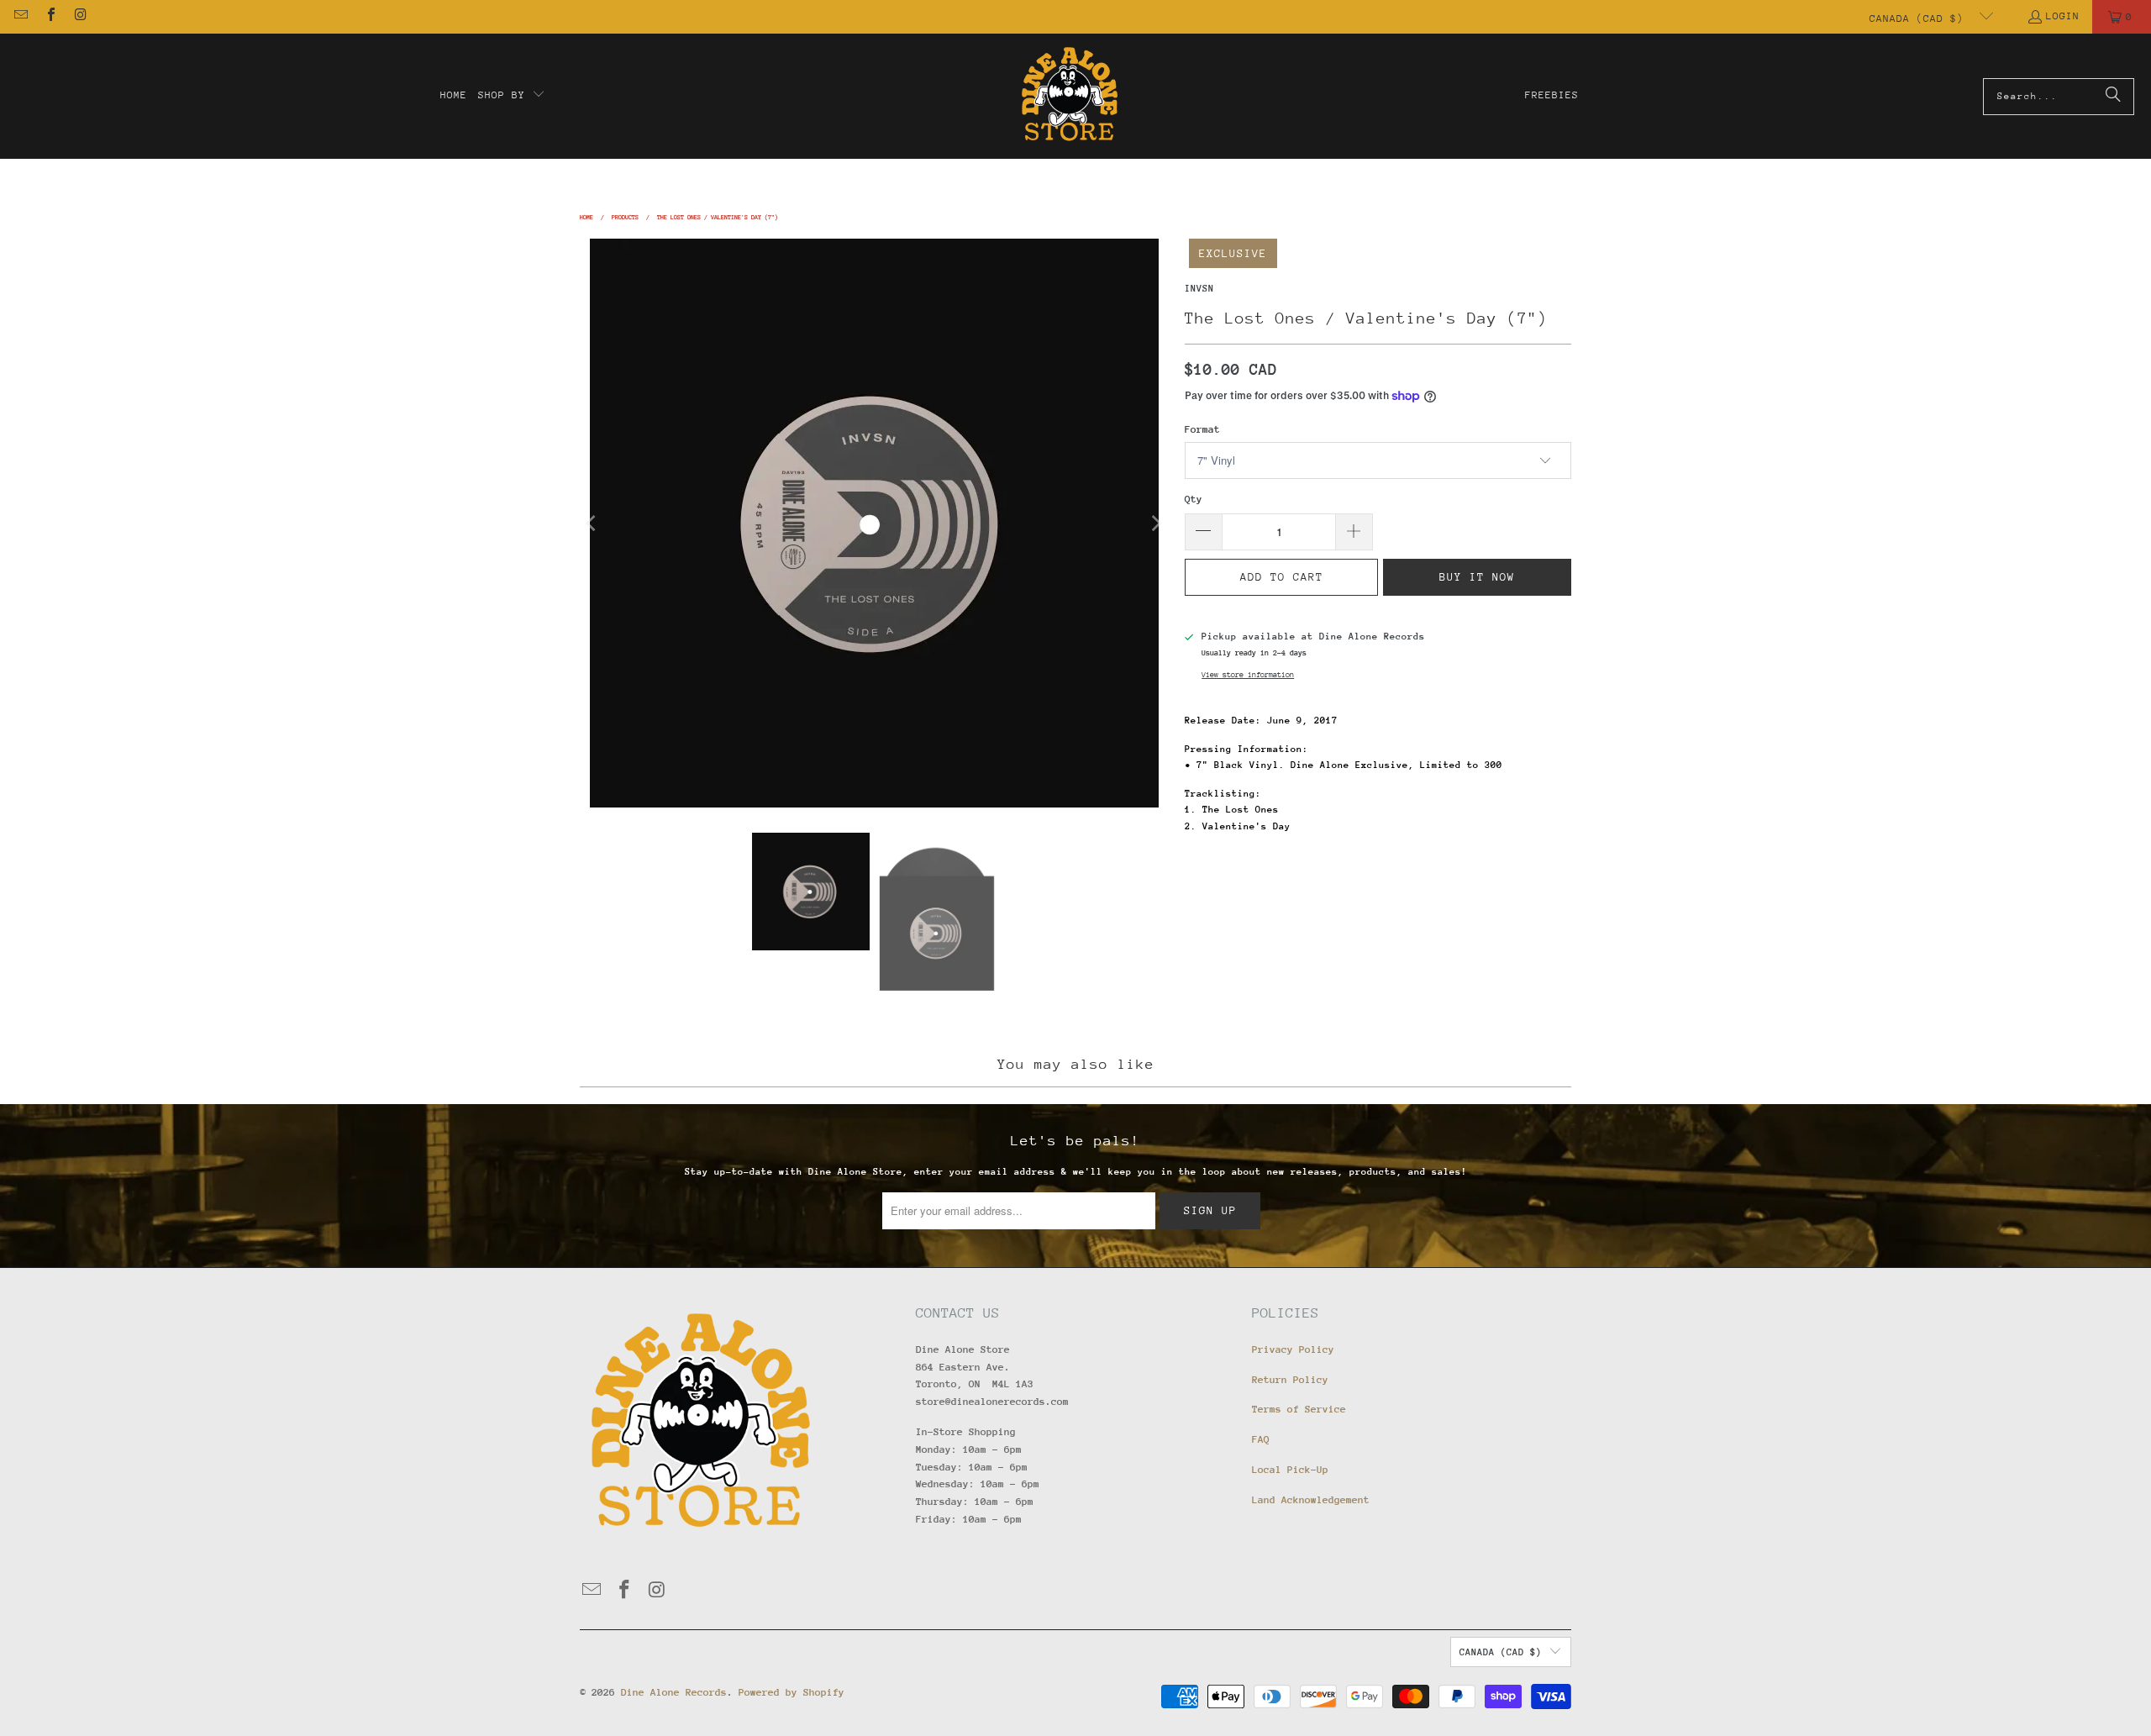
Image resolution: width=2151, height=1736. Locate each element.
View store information (1248, 674)
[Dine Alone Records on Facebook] (50, 17)
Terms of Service (1299, 1409)
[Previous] (592, 523)
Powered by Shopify (792, 1692)
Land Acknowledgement (1311, 1500)
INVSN (1199, 289)
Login (2063, 16)
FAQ (1261, 1439)
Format (1202, 429)
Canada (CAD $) (1920, 18)
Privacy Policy (1293, 1349)
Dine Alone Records (674, 1692)
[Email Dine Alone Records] (20, 17)
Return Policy (1290, 1380)
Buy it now (1477, 577)
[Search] (2113, 97)
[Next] (1155, 523)
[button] (512, 96)
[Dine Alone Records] (1069, 96)
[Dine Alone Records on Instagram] (80, 17)
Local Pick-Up (1290, 1470)
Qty (1194, 499)
